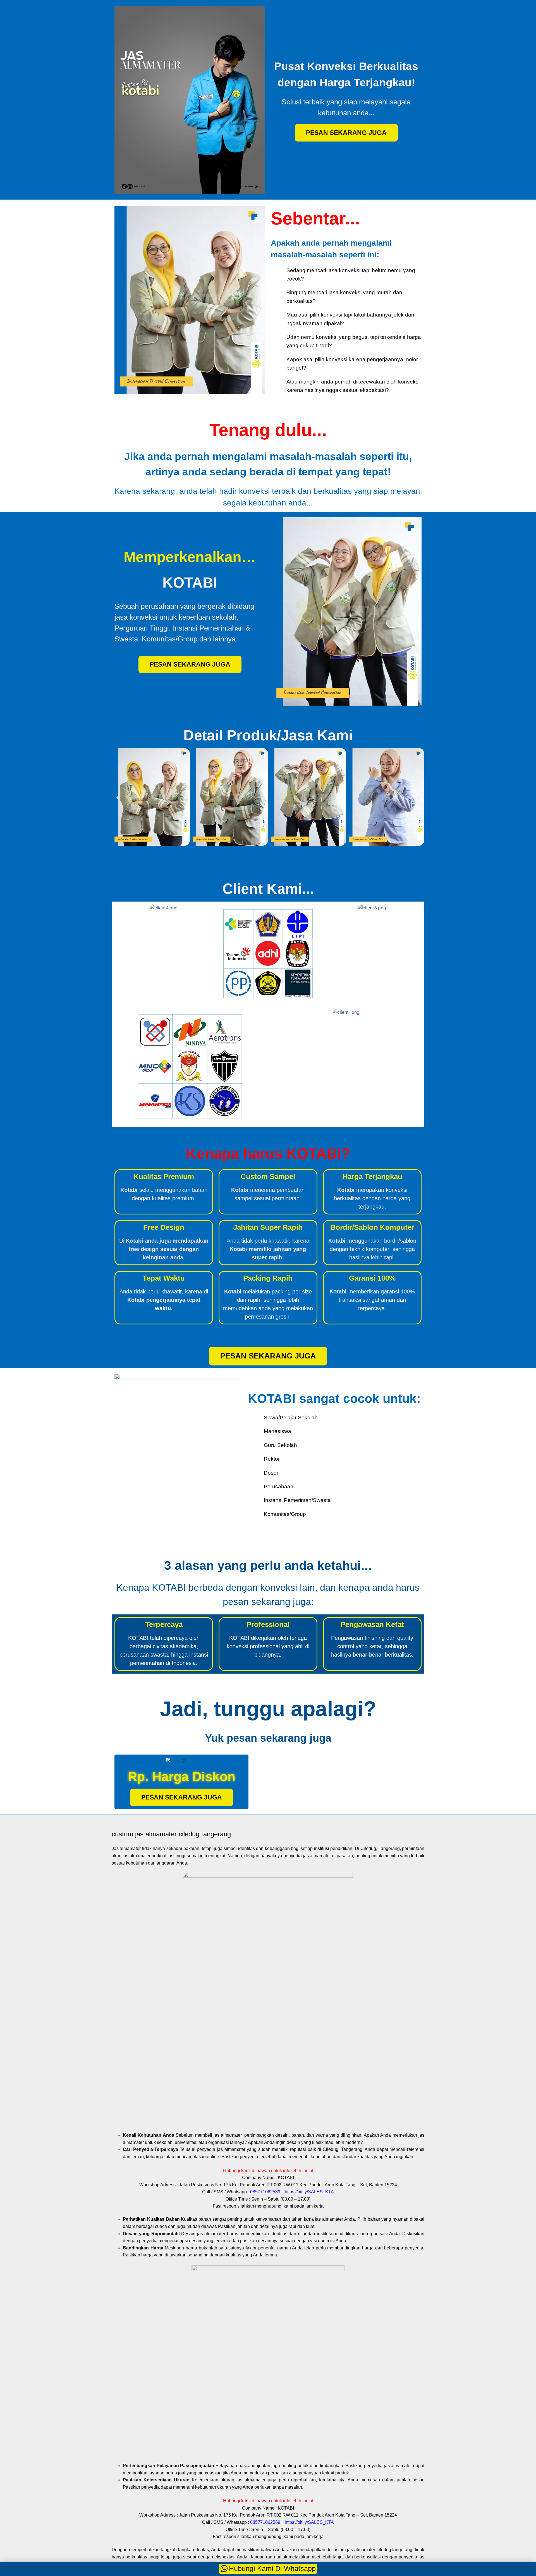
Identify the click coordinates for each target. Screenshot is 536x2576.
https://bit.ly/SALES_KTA (309, 2192)
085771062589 (265, 2192)
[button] (118, 798)
